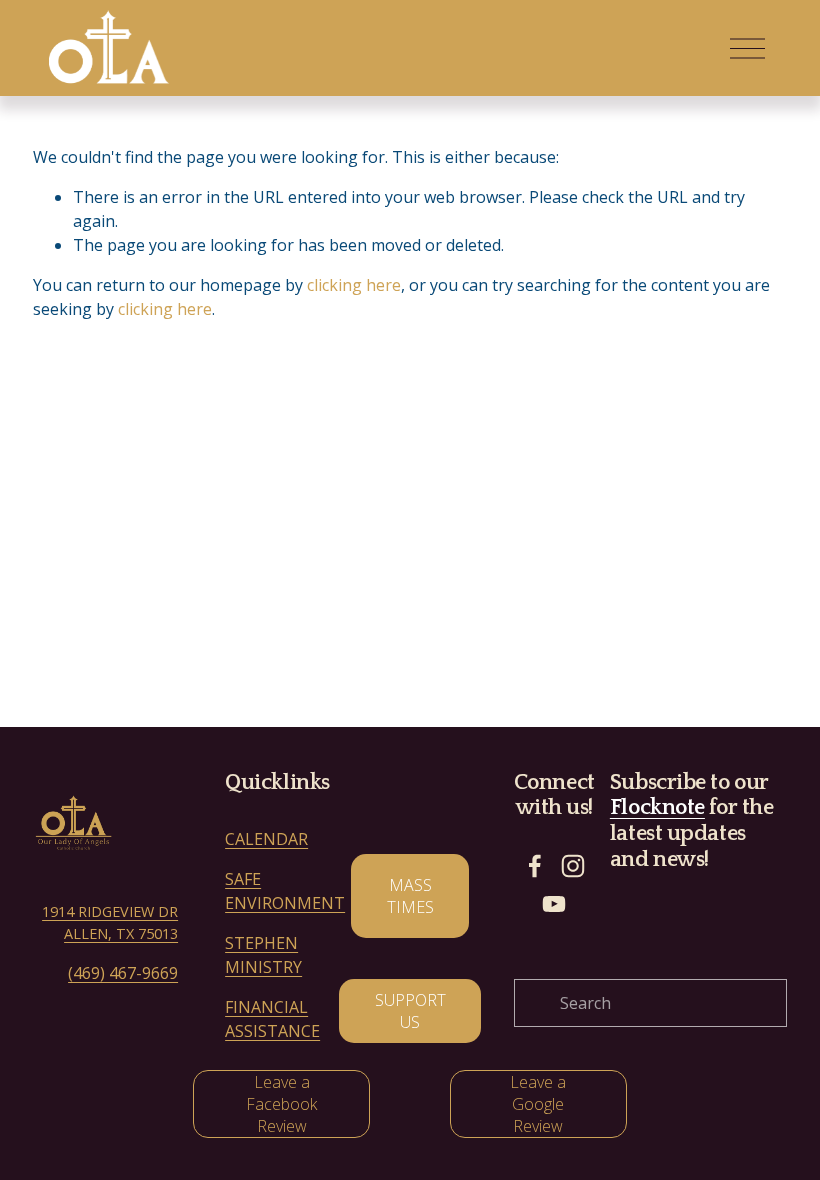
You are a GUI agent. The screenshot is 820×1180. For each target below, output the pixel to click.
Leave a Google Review (538, 1104)
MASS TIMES (410, 896)
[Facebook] (535, 866)
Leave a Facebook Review (281, 1104)
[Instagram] (573, 866)
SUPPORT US (410, 1011)
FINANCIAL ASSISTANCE (272, 1019)
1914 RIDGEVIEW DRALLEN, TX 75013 (110, 922)
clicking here (354, 285)
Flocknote (657, 807)
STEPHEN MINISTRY (263, 955)
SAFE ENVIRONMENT (285, 891)
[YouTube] (554, 904)
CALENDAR (266, 839)
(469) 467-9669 (123, 973)
